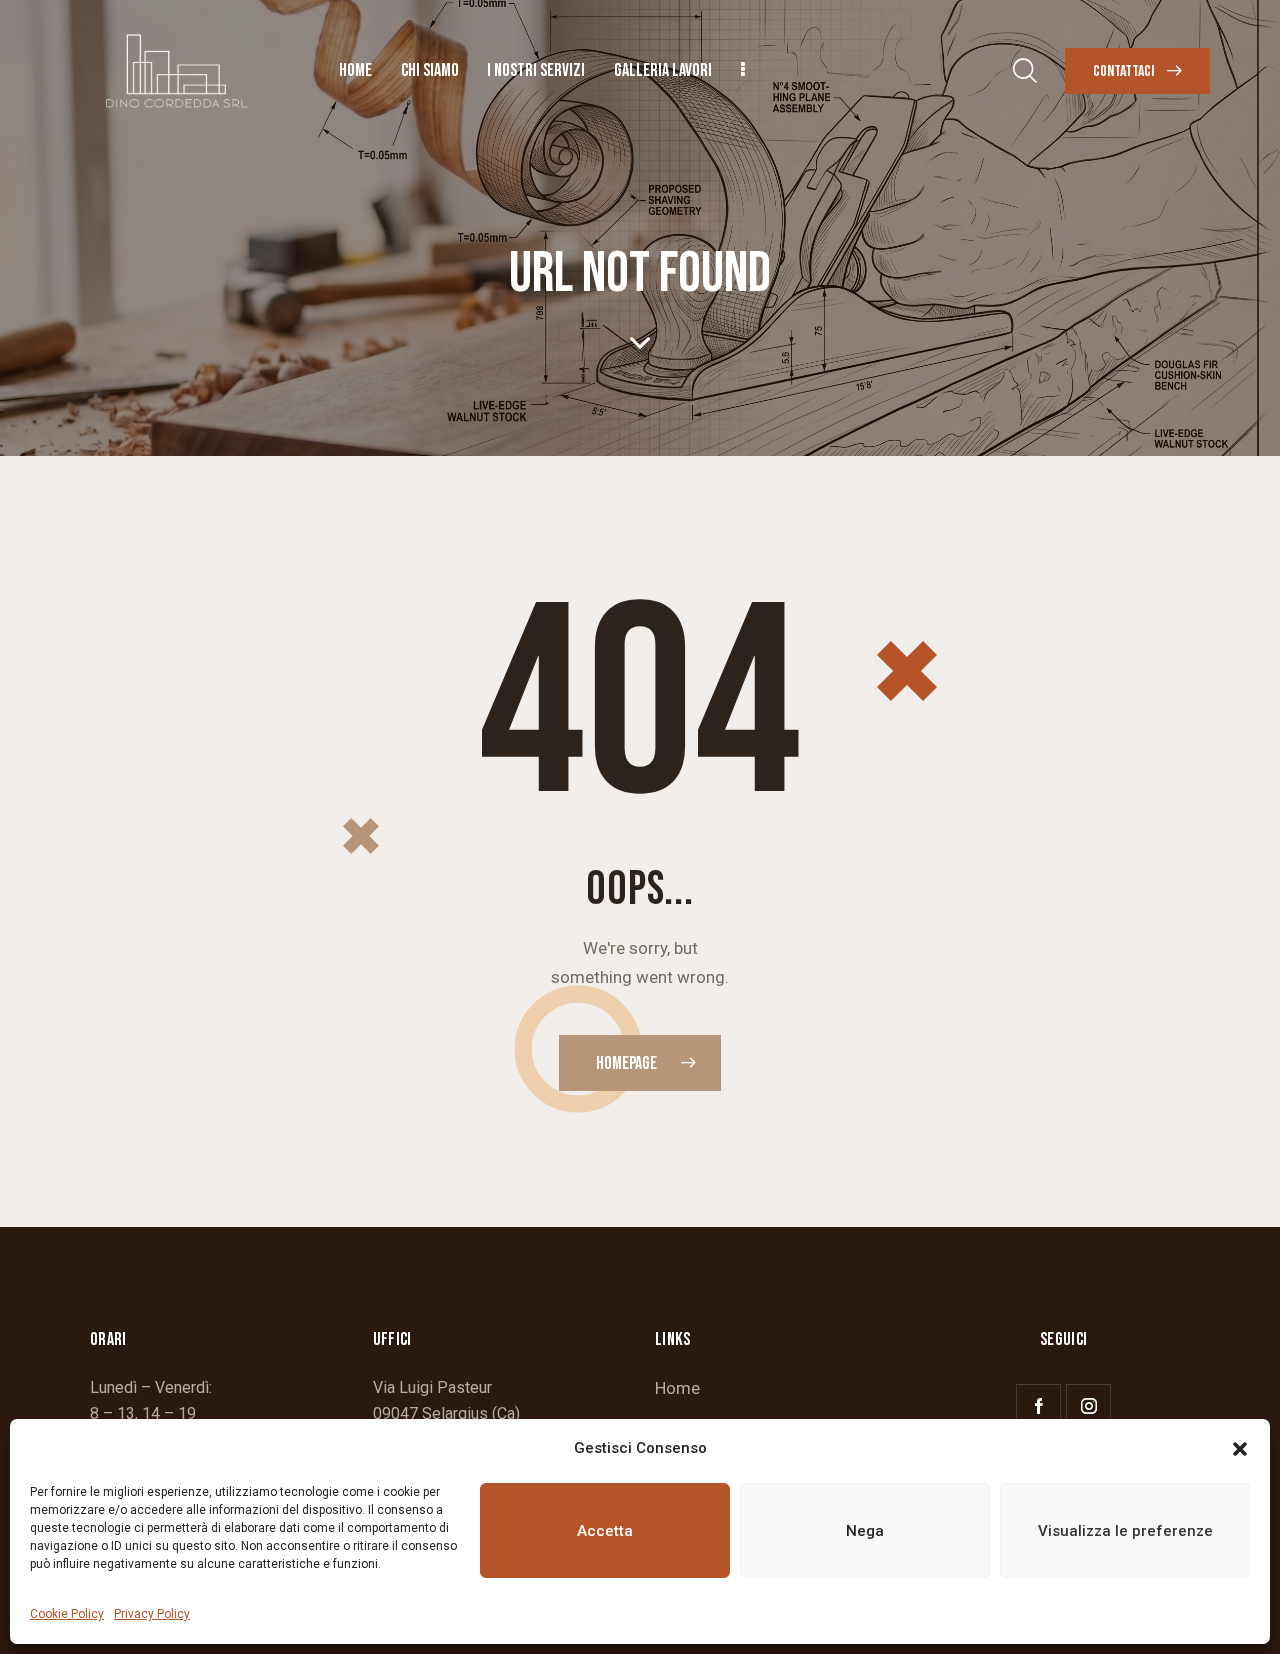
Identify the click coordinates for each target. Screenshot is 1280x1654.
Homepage (626, 1063)
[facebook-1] (1038, 1406)
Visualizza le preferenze (1125, 1531)
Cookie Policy (67, 1614)
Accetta (605, 1531)
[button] (1240, 1449)
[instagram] (1088, 1406)
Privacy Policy (152, 1614)
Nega (865, 1531)
